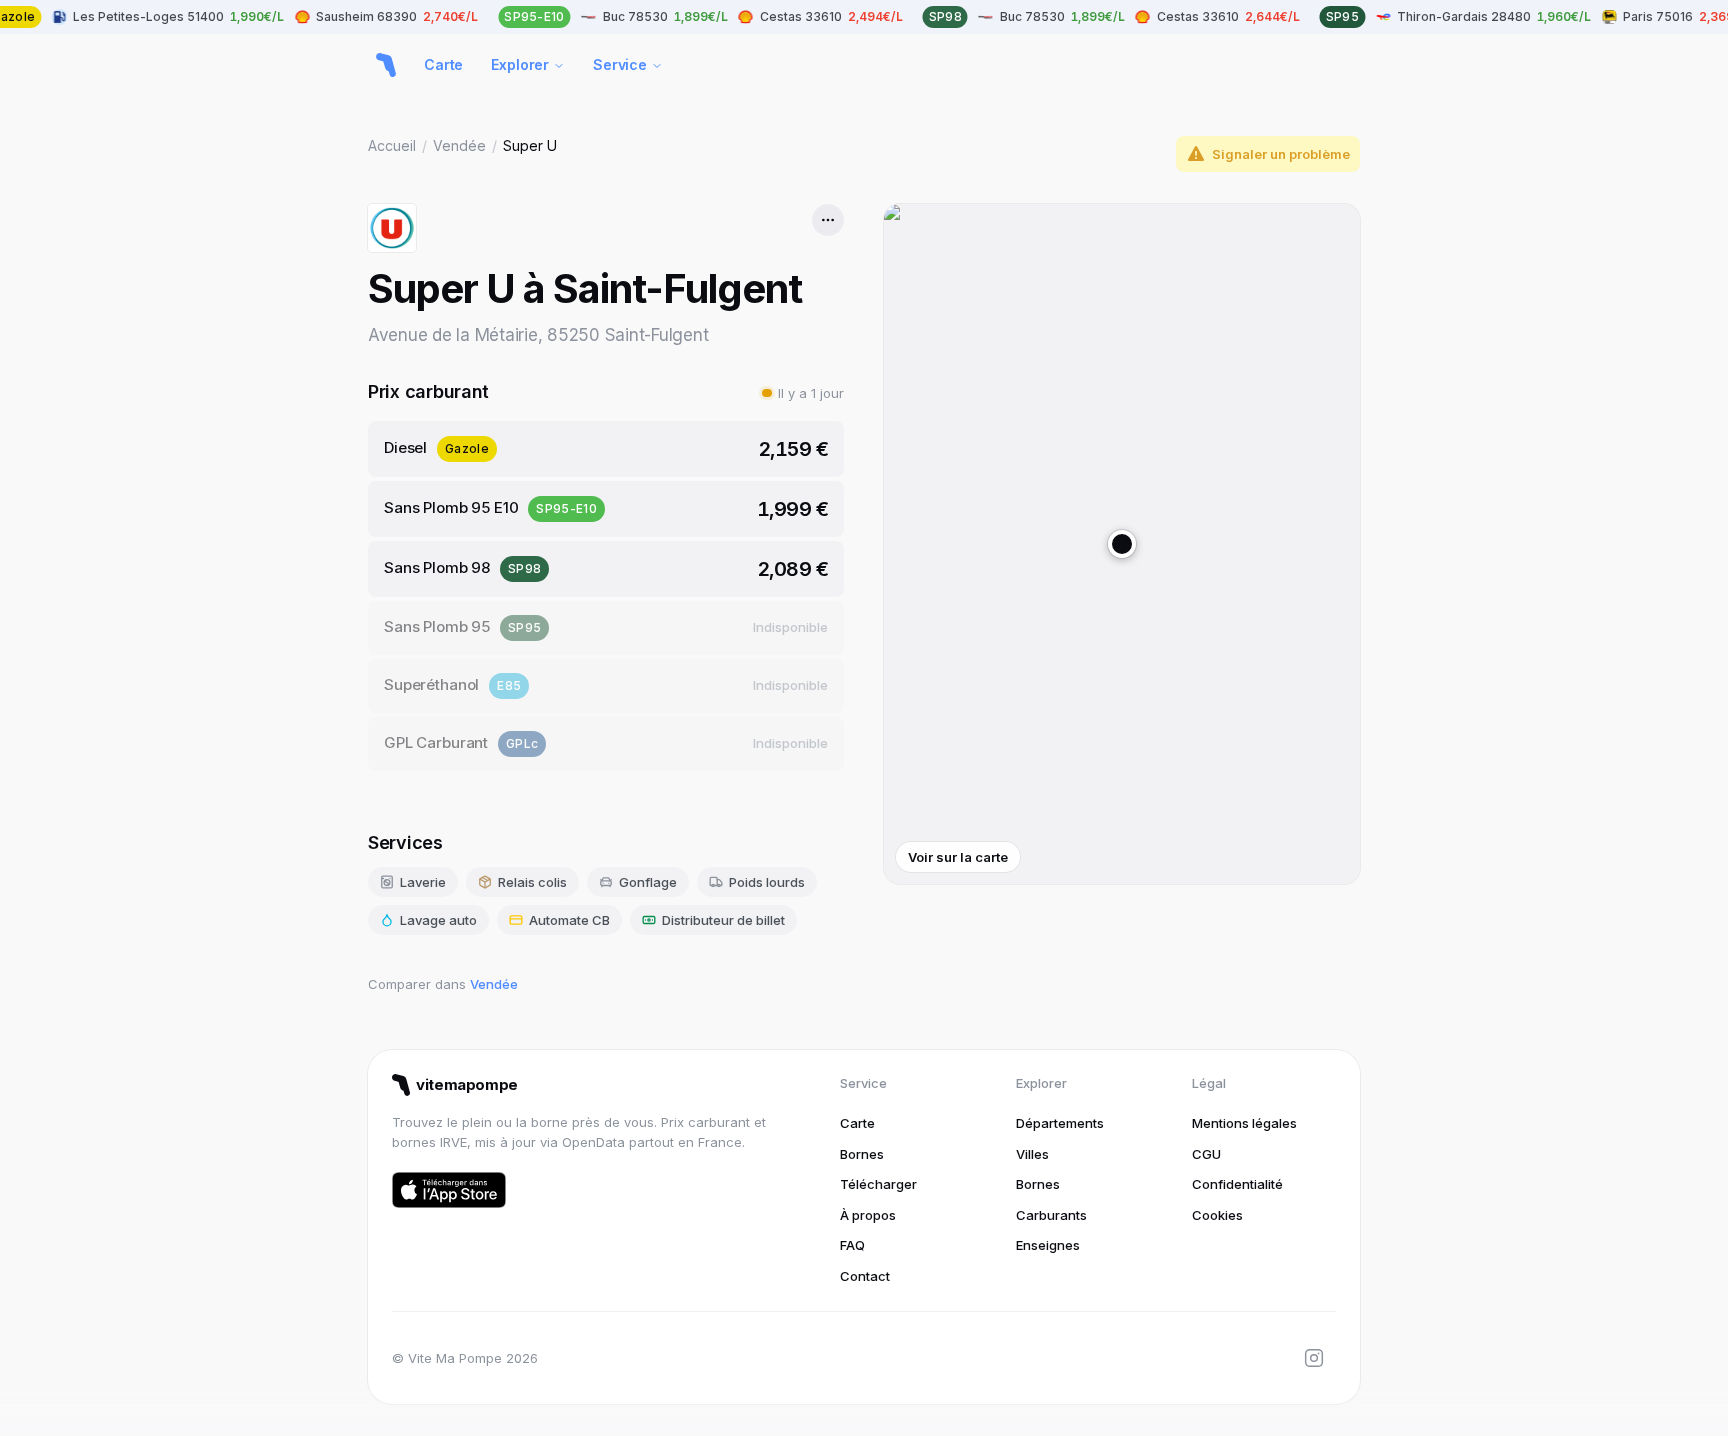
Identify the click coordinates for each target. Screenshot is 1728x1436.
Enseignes (1048, 1245)
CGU (1206, 1154)
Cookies (1217, 1215)
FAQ (852, 1245)
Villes (1032, 1154)
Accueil (392, 145)
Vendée (459, 145)
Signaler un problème (1281, 154)
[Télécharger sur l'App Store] (449, 1190)
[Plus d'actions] (828, 220)
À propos (868, 1215)
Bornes (862, 1154)
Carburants (1051, 1215)
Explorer (520, 64)
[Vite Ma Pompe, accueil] (386, 65)
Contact (865, 1276)
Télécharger (878, 1184)
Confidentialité (1237, 1184)
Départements (1060, 1123)
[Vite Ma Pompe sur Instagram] (1314, 1358)
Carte (443, 64)
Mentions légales (1244, 1123)
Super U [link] (530, 145)
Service (620, 64)
